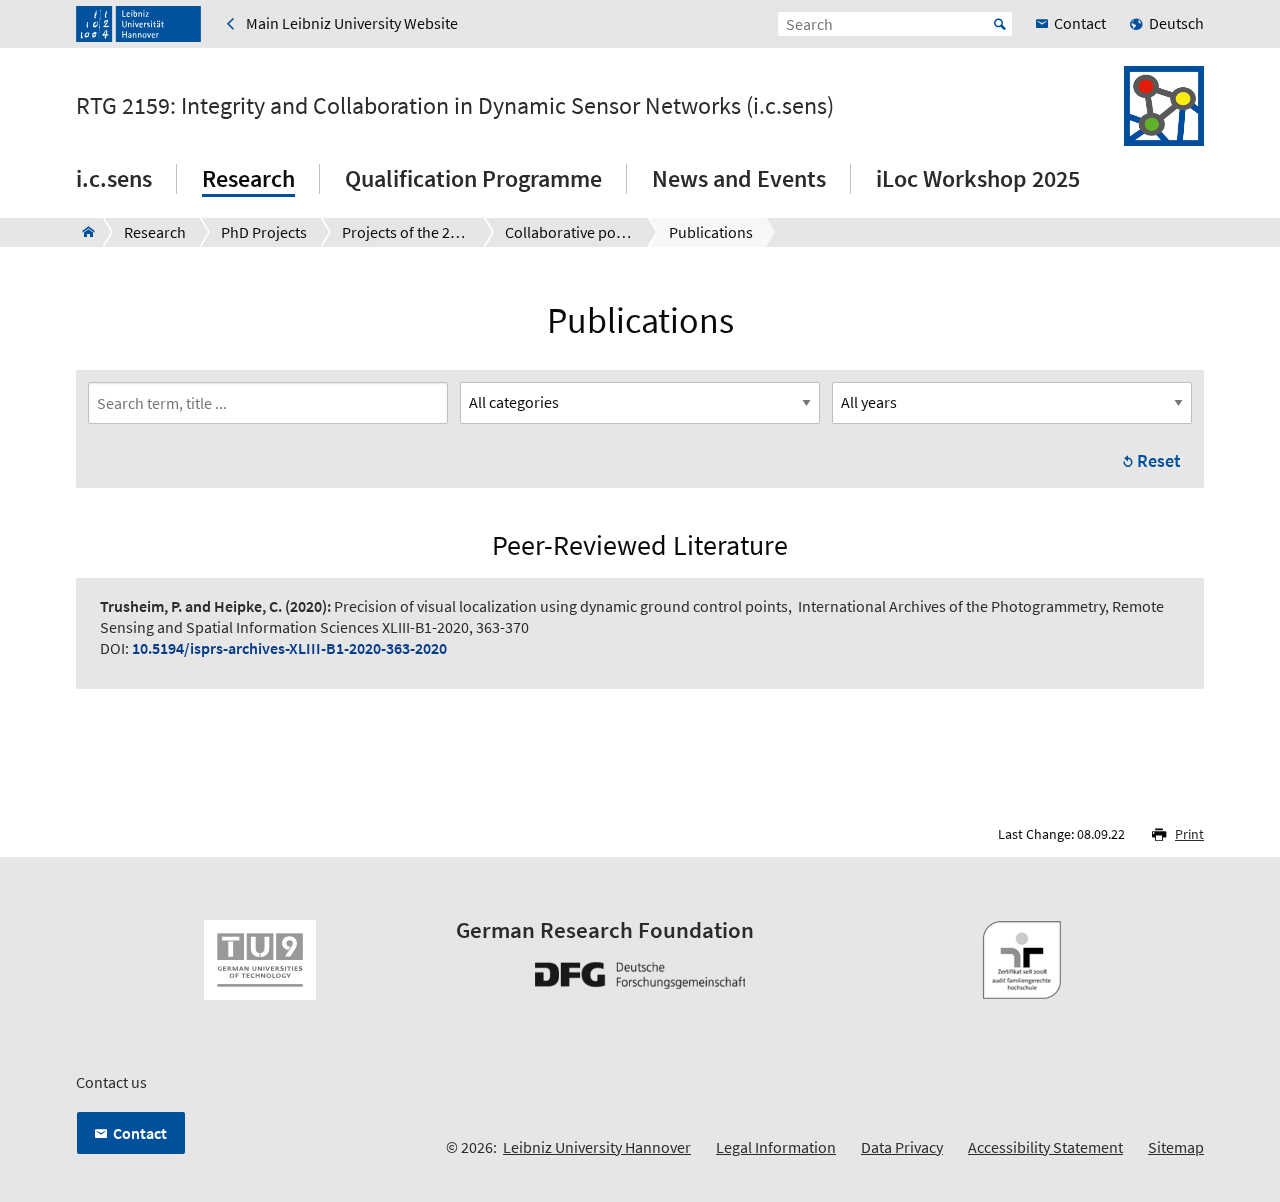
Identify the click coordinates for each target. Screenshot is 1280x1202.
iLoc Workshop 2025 (978, 178)
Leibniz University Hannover (597, 1147)
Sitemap (1176, 1147)
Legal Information (776, 1147)
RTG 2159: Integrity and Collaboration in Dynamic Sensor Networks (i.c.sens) (455, 106)
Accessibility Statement (1045, 1147)
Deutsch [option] (1176, 23)
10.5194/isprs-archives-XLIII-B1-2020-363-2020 (289, 648)
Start (1000, 24)
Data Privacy (902, 1147)
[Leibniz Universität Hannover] (138, 24)
